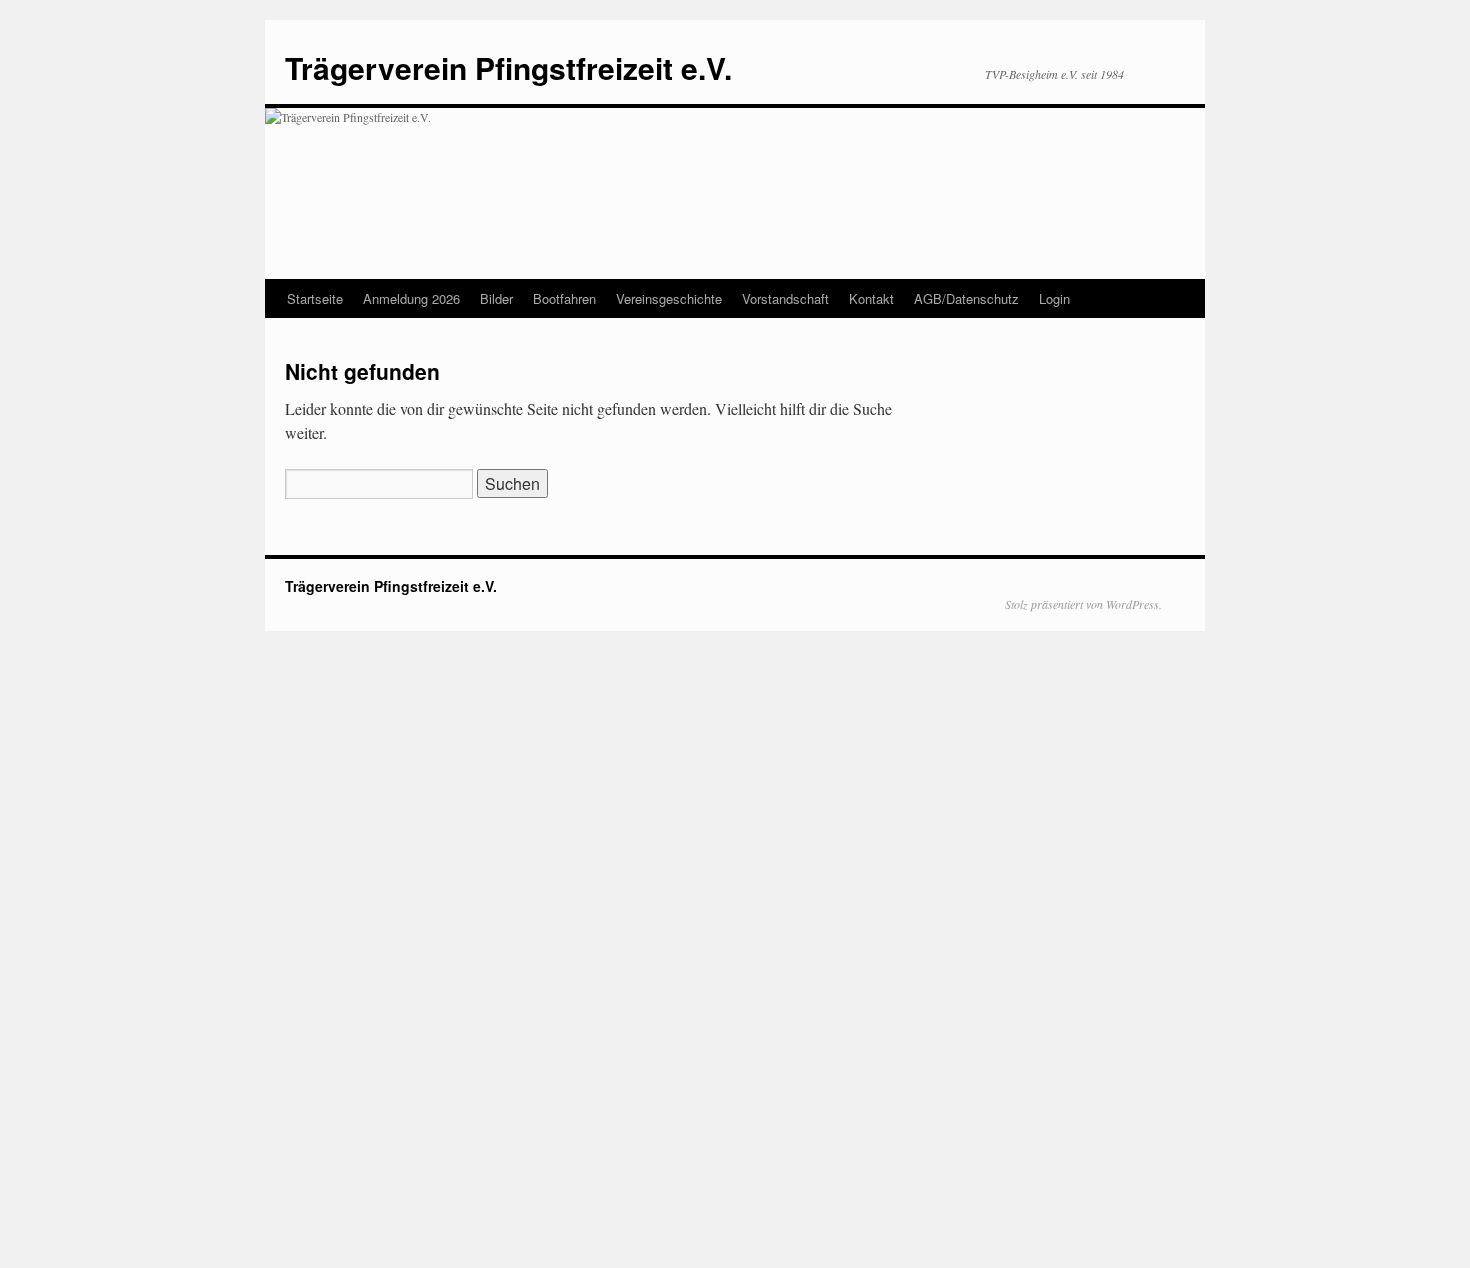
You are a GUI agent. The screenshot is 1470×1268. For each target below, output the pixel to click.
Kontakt (871, 298)
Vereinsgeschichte (669, 298)
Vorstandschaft (785, 298)
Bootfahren (564, 298)
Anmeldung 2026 (411, 298)
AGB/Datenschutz (966, 298)
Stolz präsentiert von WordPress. (1083, 604)
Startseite (315, 298)
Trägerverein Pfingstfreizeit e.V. (508, 67)
